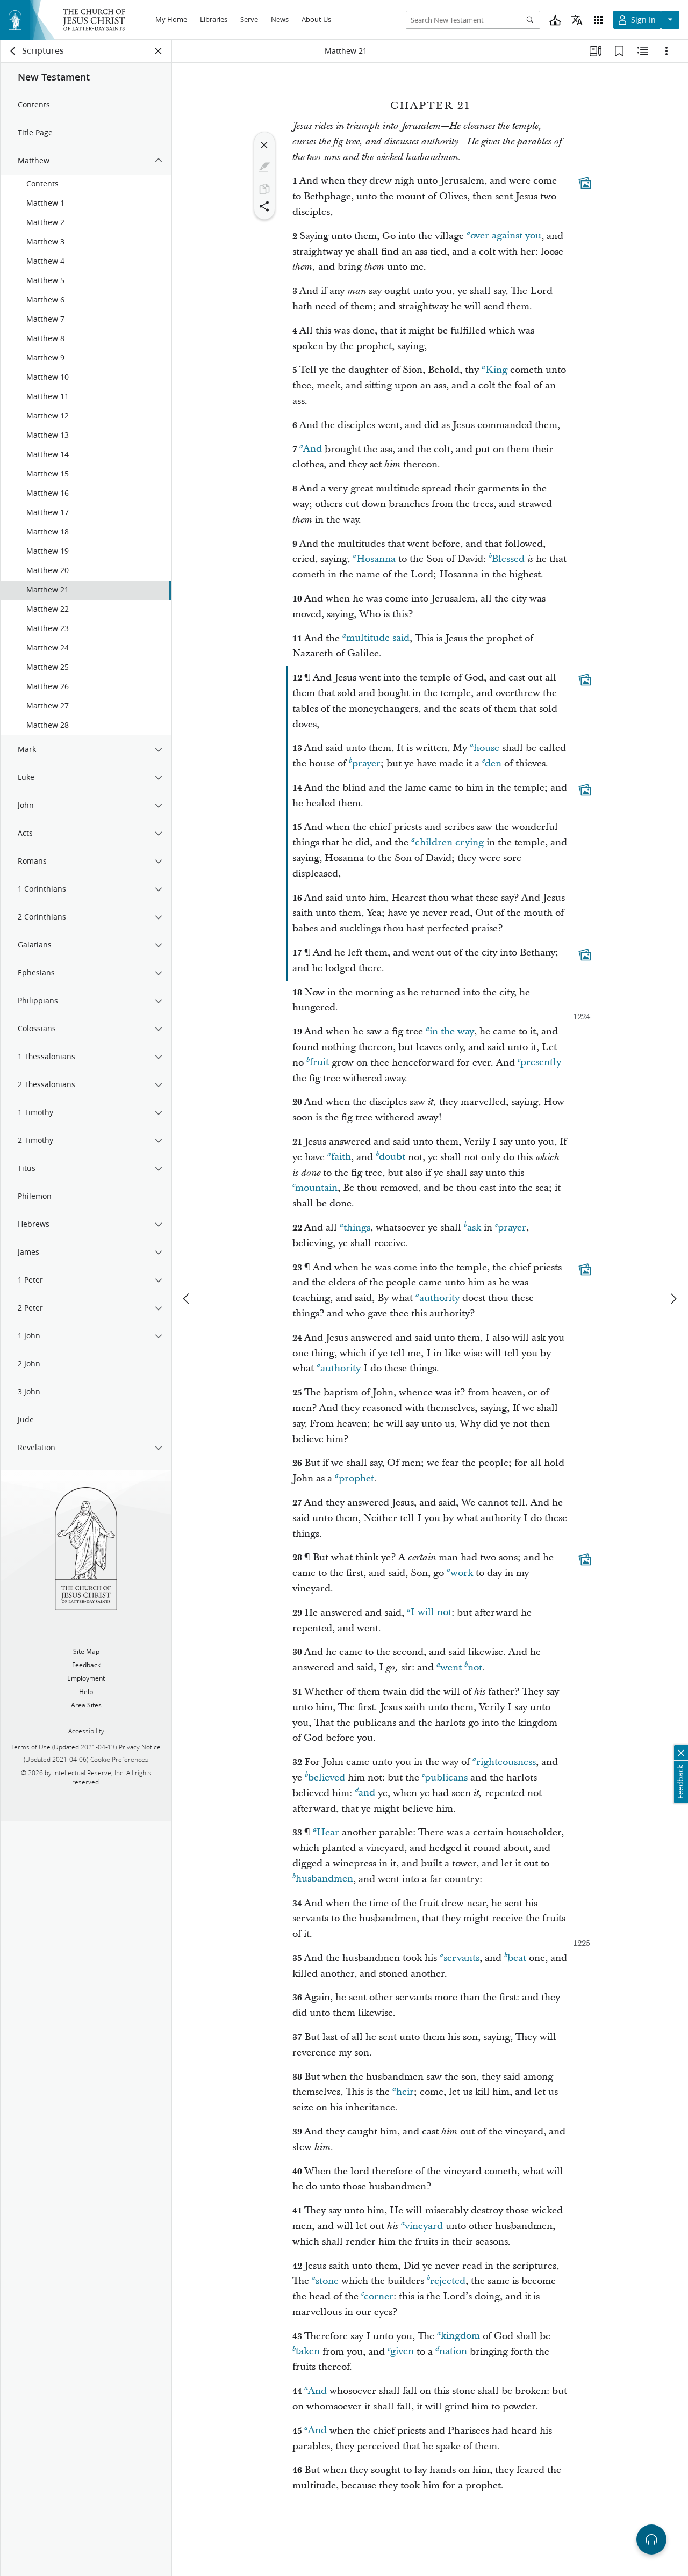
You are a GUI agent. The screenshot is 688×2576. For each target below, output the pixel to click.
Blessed (508, 559)
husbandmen (324, 1879)
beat (517, 1958)
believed (327, 1778)
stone (327, 2281)
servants (461, 1958)
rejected (448, 2281)
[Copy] (264, 189)
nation (453, 2352)
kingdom (460, 2336)
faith (341, 1157)
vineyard (424, 2226)
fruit (319, 1063)
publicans (446, 1778)
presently (541, 1063)
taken (308, 2352)
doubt (392, 1157)
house (486, 748)
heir (405, 2092)
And (313, 449)
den (493, 764)
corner (379, 2296)
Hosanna (376, 559)
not (475, 1667)
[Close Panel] (159, 51)
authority (439, 1298)
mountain (316, 1188)
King (496, 370)
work (462, 1573)
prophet (356, 1478)
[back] (13, 51)
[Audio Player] (651, 2539)
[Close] (264, 145)
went (451, 1667)
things (357, 1228)
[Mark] (264, 167)
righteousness (506, 1762)
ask (474, 1228)
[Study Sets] (596, 51)
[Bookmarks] (619, 51)
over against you (506, 236)
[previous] (187, 1299)
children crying (449, 842)
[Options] (666, 51)
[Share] (264, 206)
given (402, 2352)
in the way (452, 1032)
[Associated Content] (585, 183)
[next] (673, 1299)
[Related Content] (643, 51)
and (367, 1793)
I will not (431, 1613)
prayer (366, 764)
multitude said (378, 638)
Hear (328, 1832)
